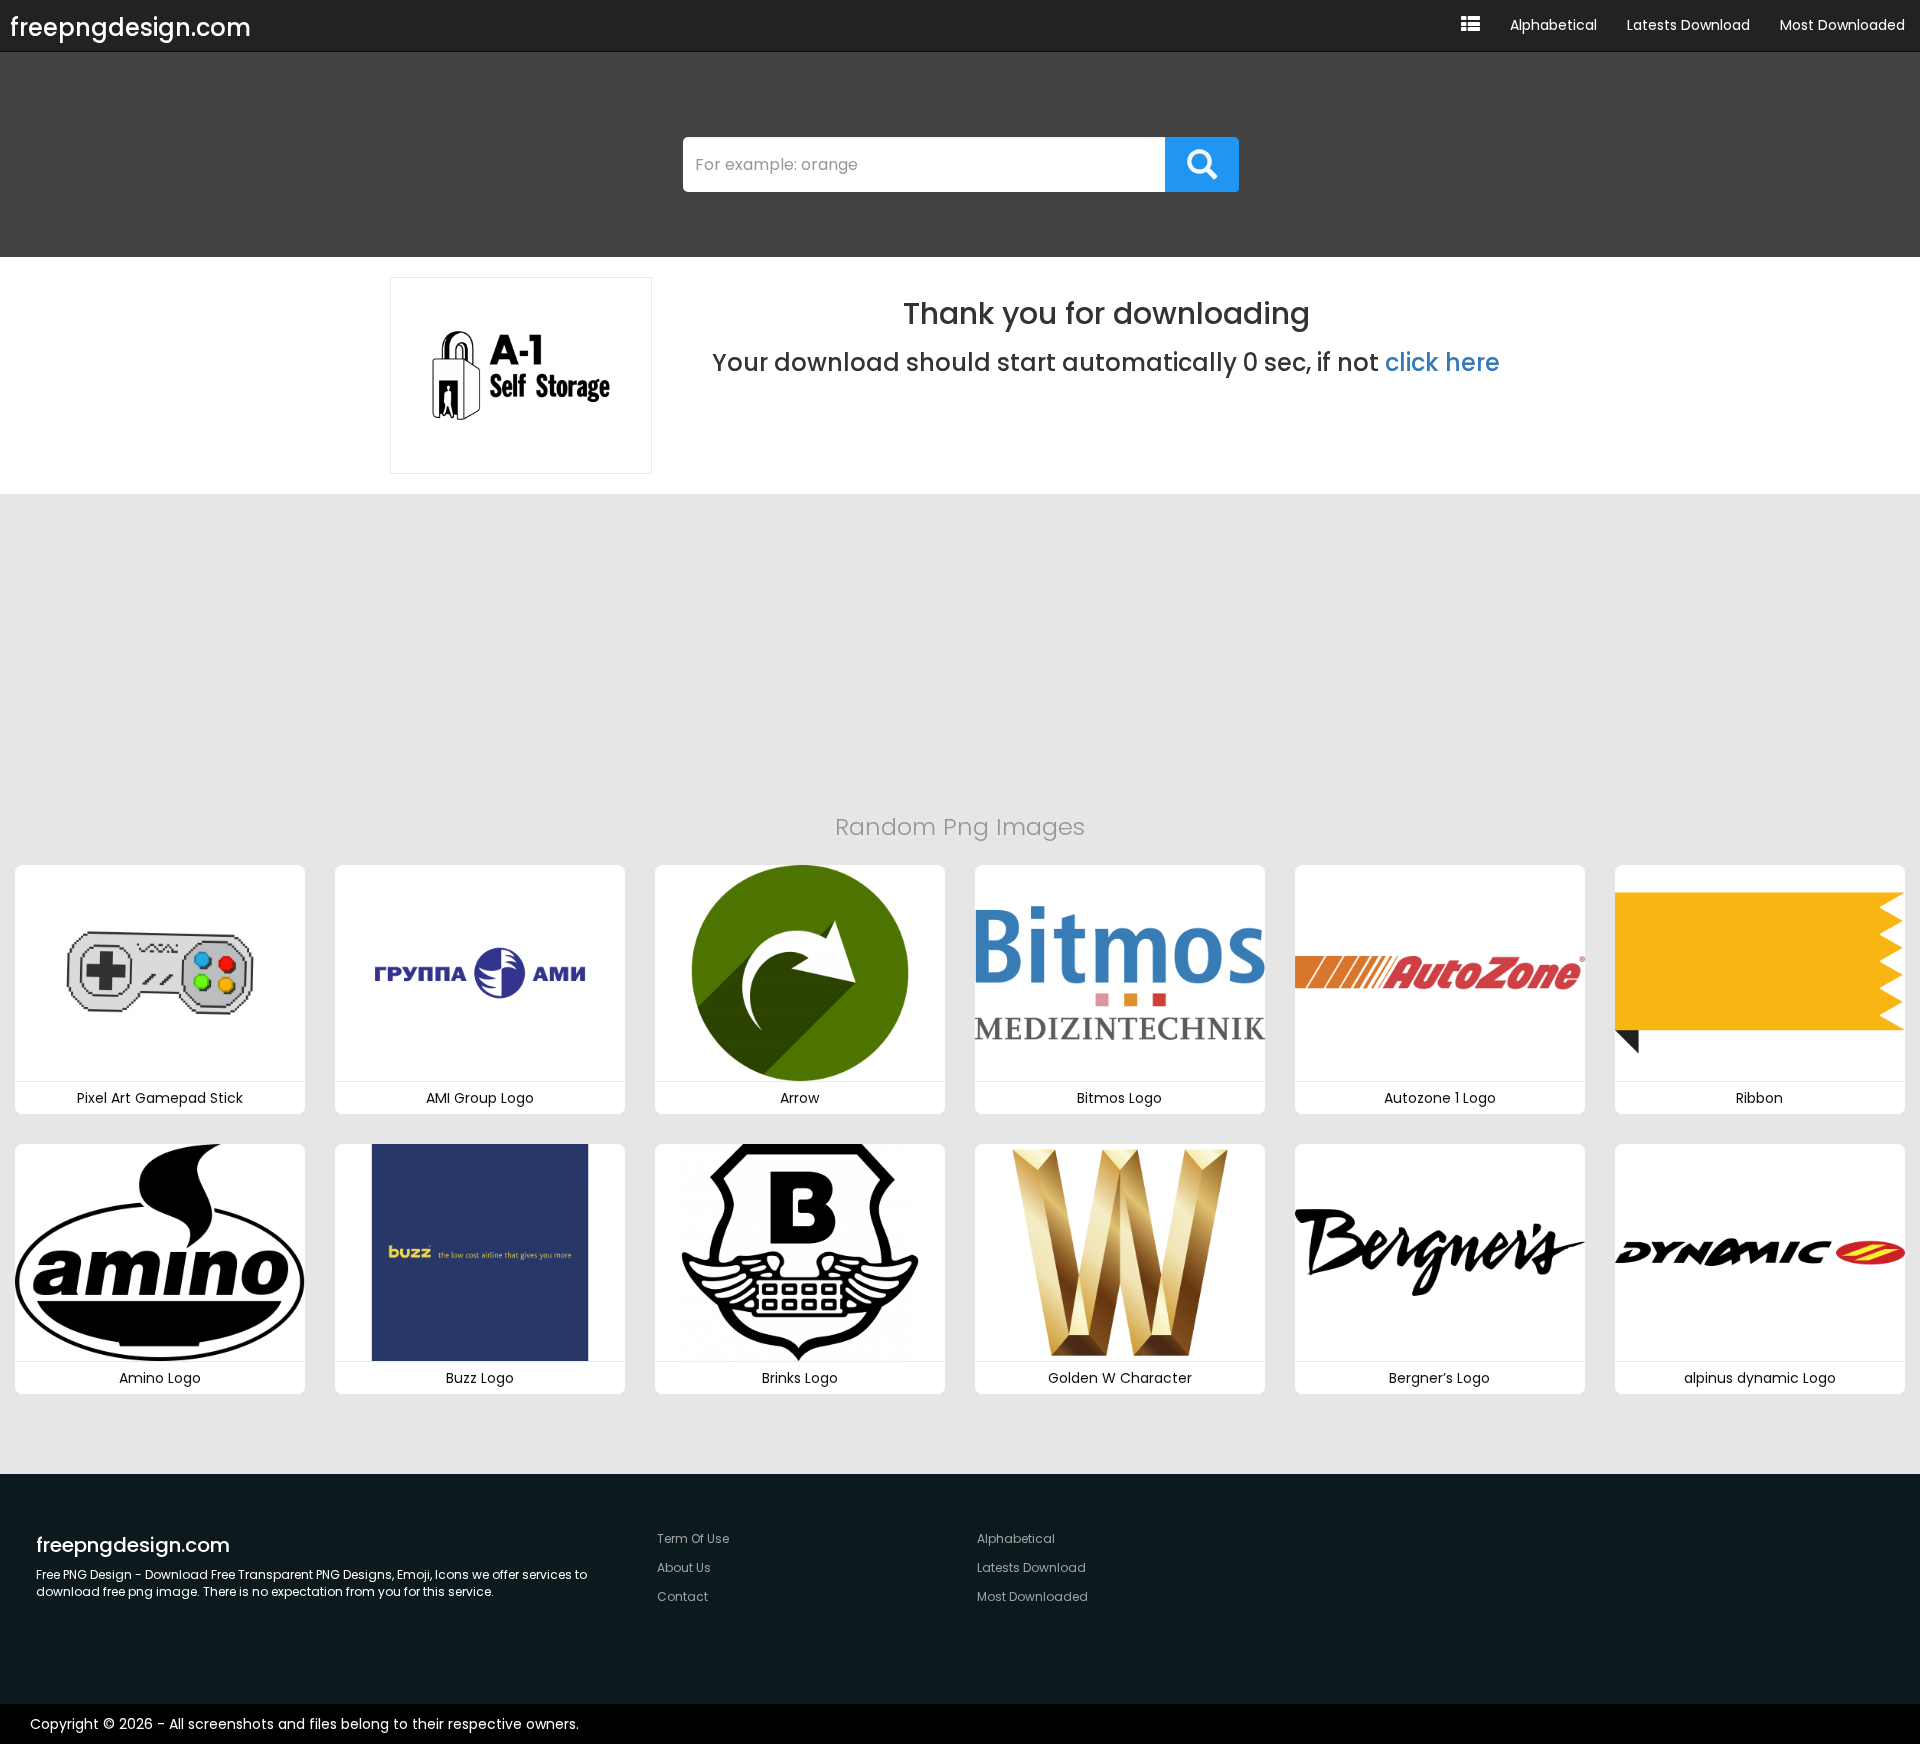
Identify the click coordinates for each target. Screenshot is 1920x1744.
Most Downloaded (1842, 25)
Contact (682, 1596)
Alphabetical (1553, 25)
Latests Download (1688, 25)
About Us (684, 1567)
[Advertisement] (960, 654)
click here (1442, 362)
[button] (1470, 25)
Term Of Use (693, 1538)
